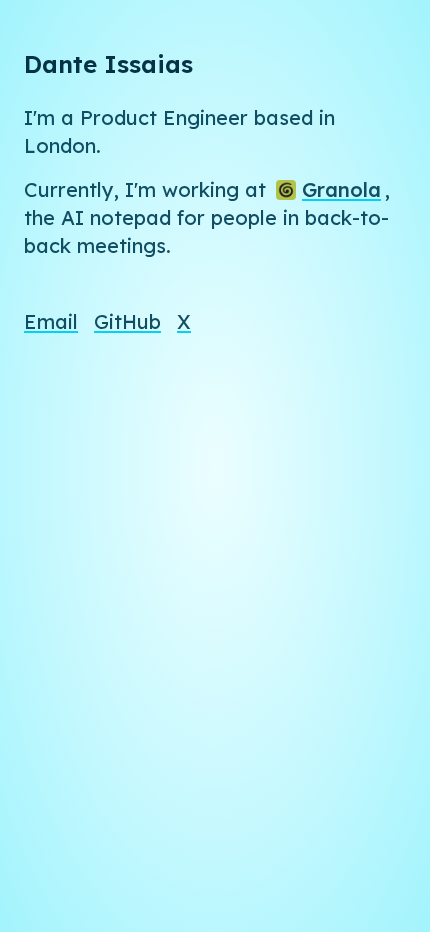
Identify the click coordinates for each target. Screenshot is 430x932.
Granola (341, 189)
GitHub (127, 321)
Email (51, 321)
